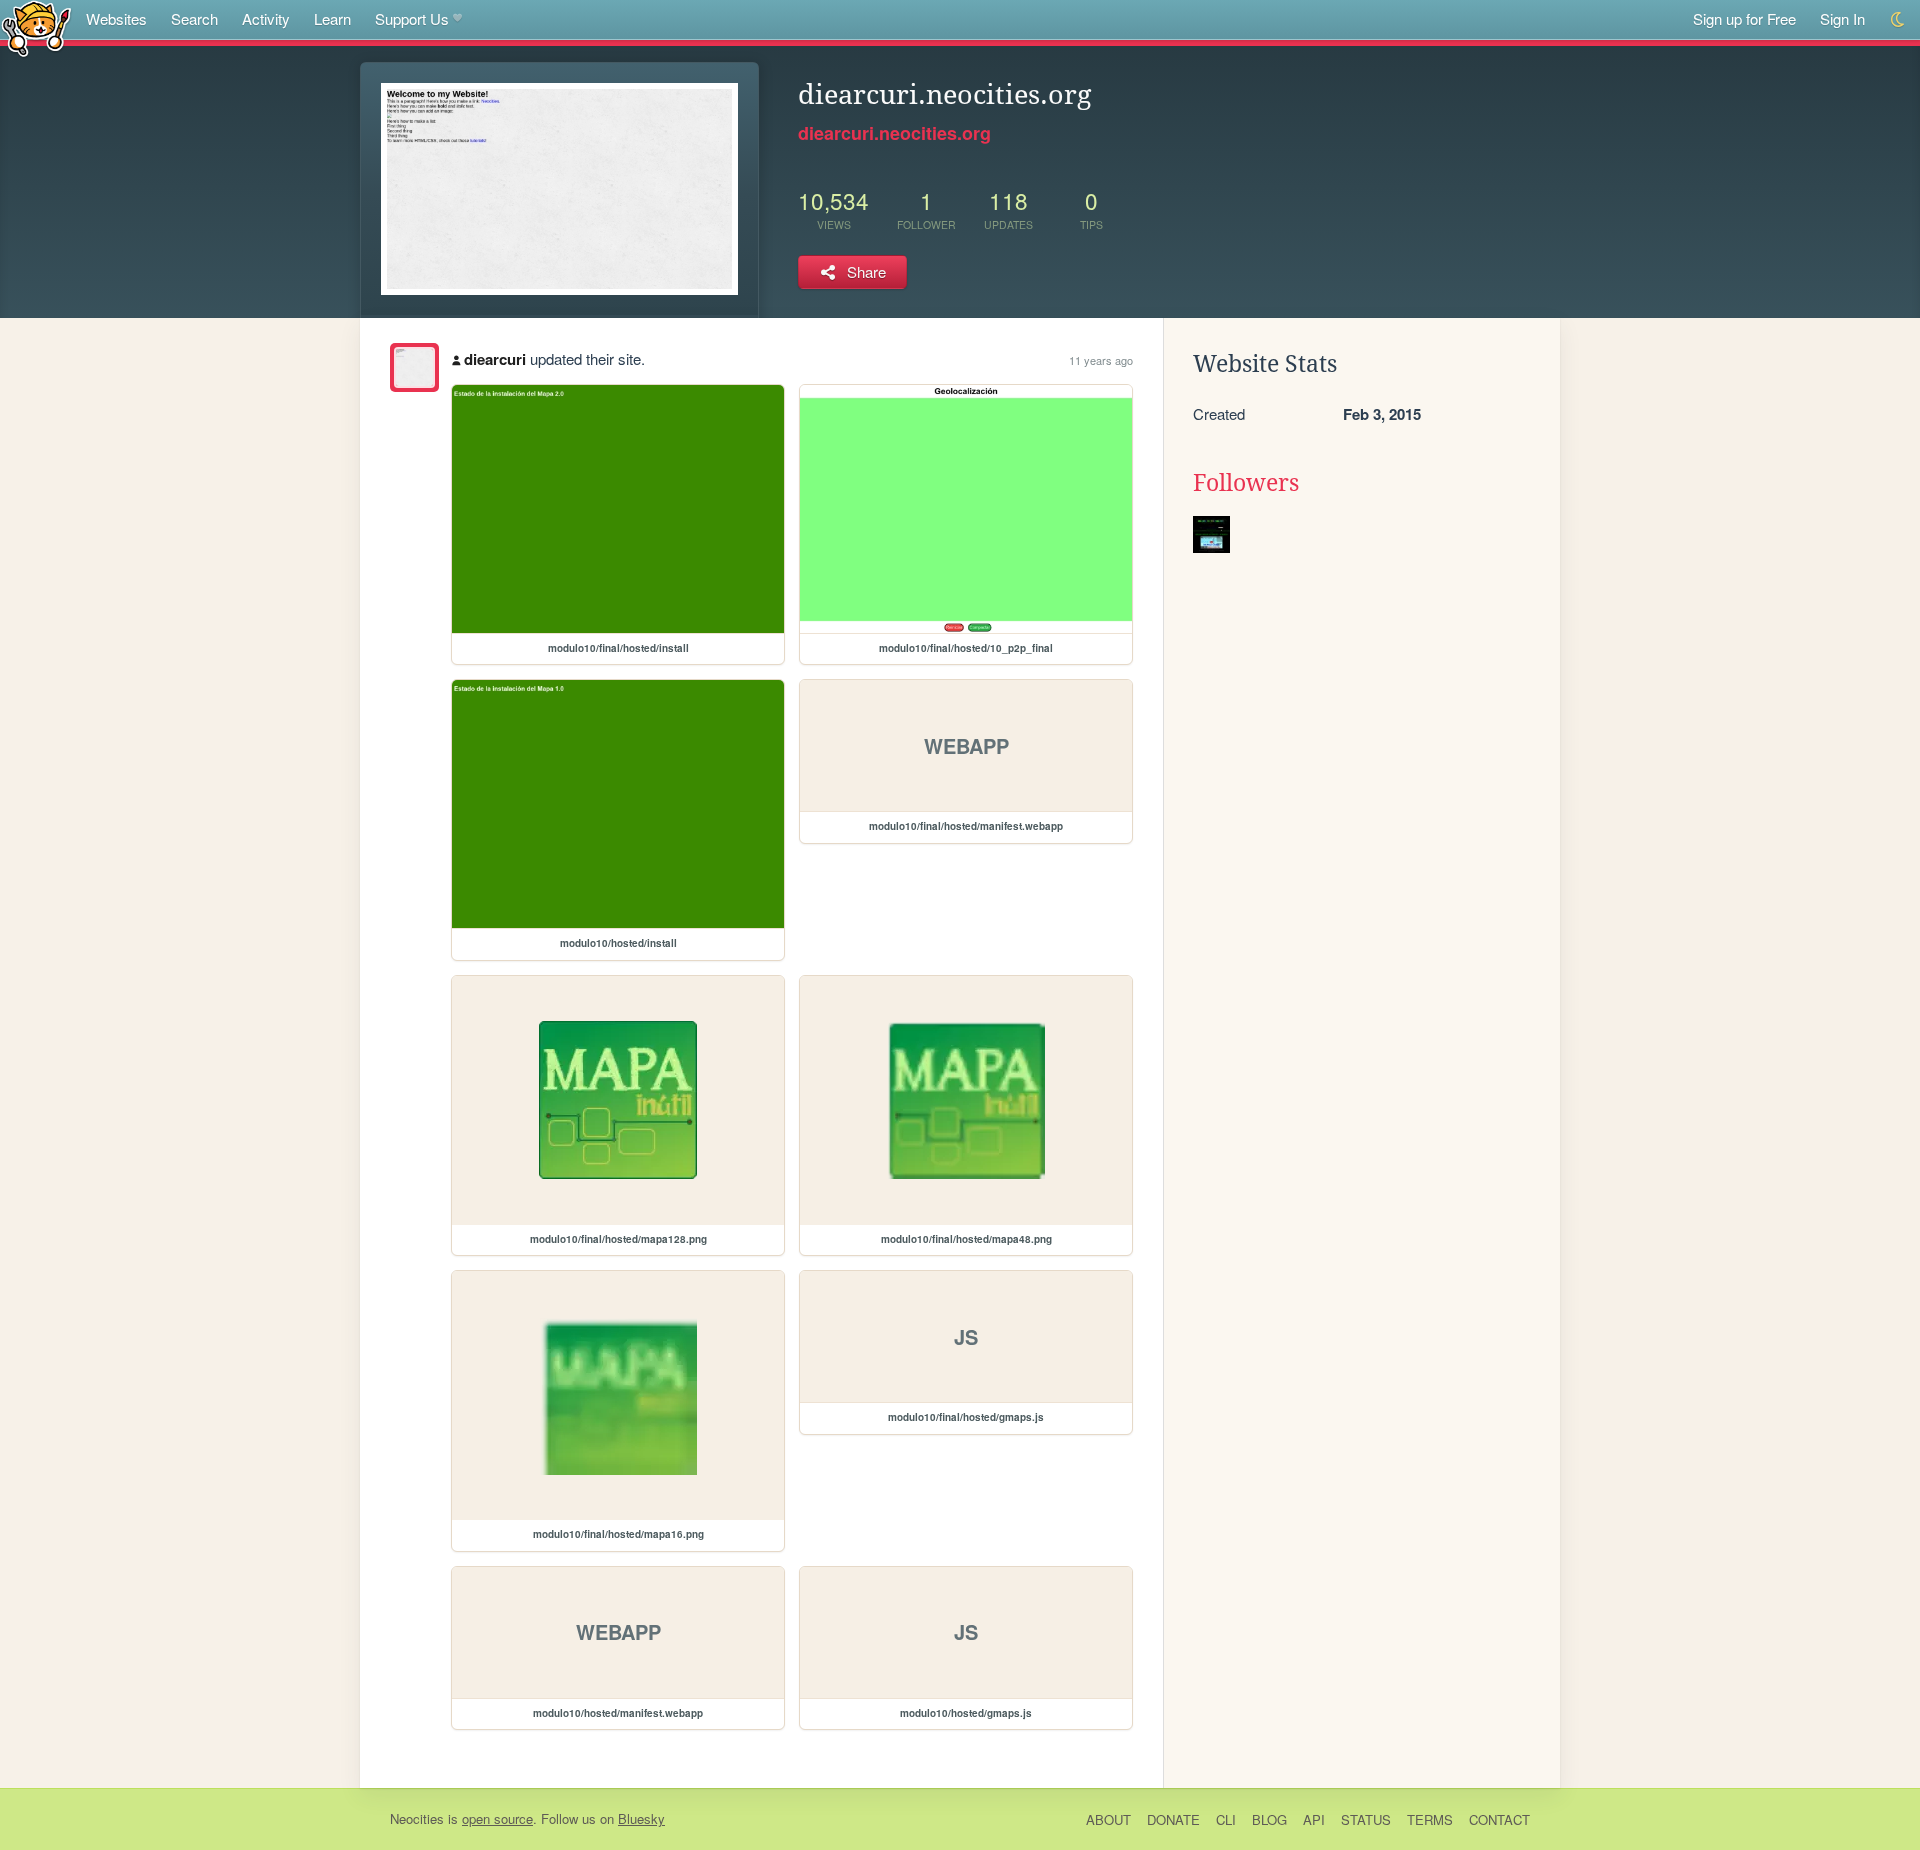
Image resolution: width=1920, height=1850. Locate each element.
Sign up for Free (1744, 18)
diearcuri (495, 359)
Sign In (1842, 18)
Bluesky (641, 1818)
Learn (332, 18)
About (1108, 1819)
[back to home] (36, 27)
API (1314, 1819)
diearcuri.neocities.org (894, 133)
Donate (1173, 1819)
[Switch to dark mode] (1898, 19)
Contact (1499, 1819)
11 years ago (1101, 360)
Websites (116, 18)
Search (194, 18)
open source (497, 1818)
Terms (1430, 1819)
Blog (1269, 1819)
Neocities (417, 1818)
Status (1366, 1819)
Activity (266, 18)
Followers (1246, 483)
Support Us (412, 18)
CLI (1226, 1819)
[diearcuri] (414, 367)
